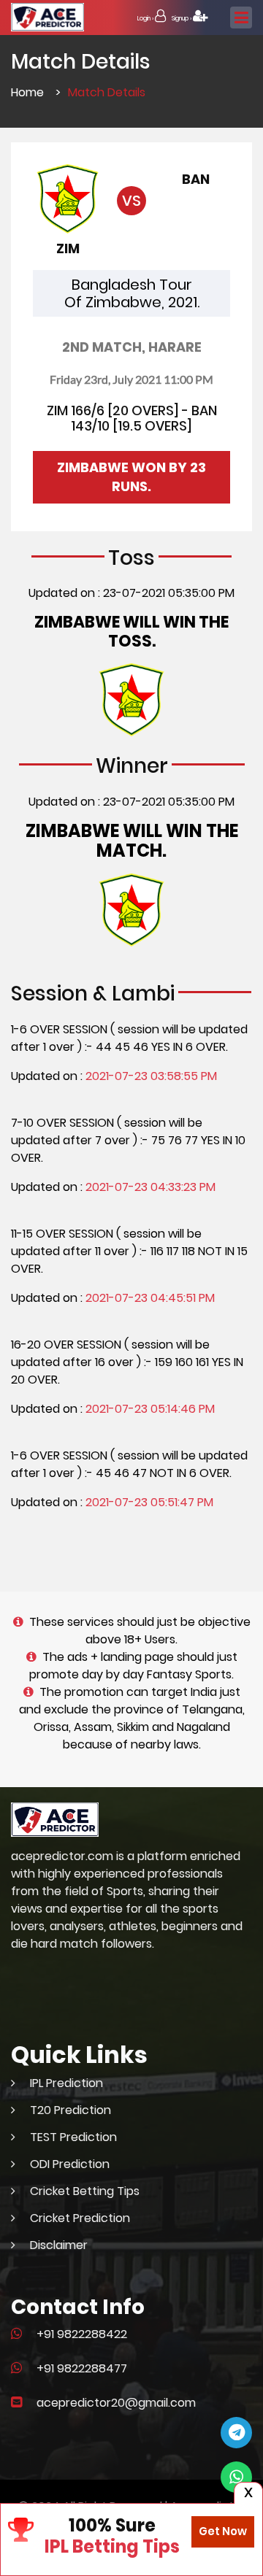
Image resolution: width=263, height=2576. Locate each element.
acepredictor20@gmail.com (116, 2403)
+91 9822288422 (82, 2334)
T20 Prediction (70, 2110)
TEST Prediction (73, 2137)
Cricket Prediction (80, 2218)
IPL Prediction (66, 2083)
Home (27, 92)
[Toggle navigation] (241, 18)
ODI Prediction (70, 2164)
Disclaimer (59, 2245)
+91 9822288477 (82, 2368)
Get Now (223, 2531)
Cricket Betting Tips (85, 2191)
